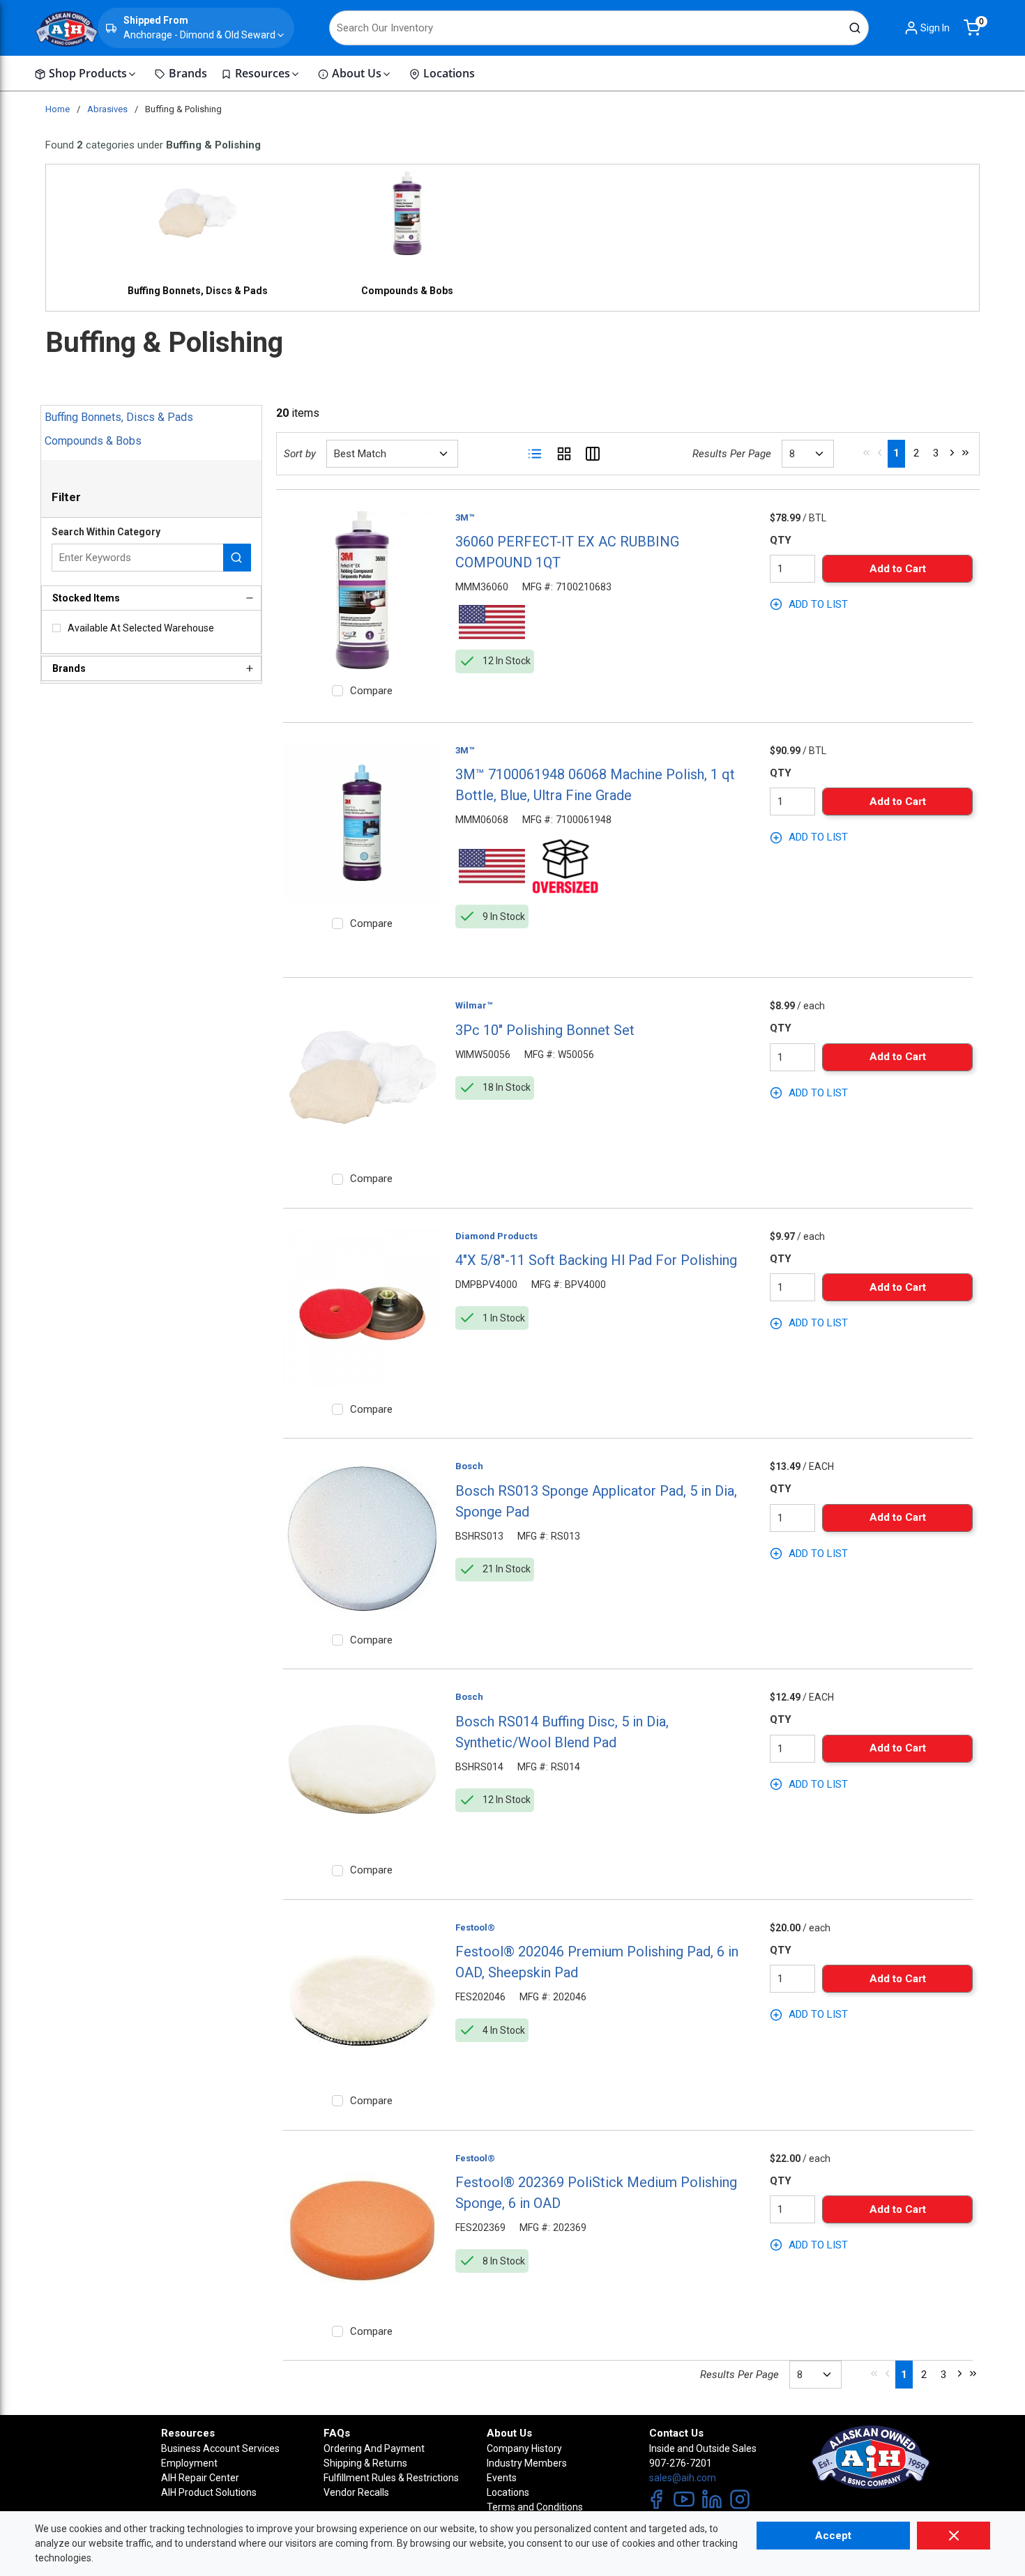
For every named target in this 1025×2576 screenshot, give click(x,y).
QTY (781, 540)
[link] (866, 452)
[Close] (954, 2536)
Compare (371, 691)
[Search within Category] (237, 558)
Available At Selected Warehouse (141, 628)
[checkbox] (56, 628)
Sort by (300, 454)
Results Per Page (732, 454)
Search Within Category (106, 532)
